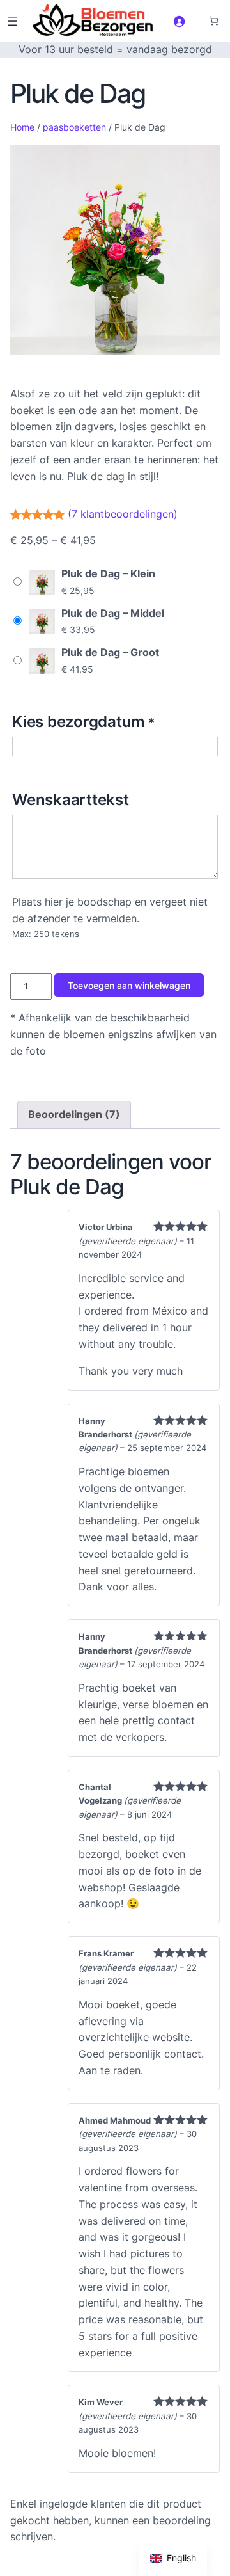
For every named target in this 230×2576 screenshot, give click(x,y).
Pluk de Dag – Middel (113, 613)
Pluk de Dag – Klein (108, 573)
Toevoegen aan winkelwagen (129, 985)
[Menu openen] (13, 21)
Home (22, 127)
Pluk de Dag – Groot (110, 652)
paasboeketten (74, 127)
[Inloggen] (179, 20)
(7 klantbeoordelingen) (123, 513)
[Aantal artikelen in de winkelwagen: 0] (214, 21)
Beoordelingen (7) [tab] (74, 1114)
